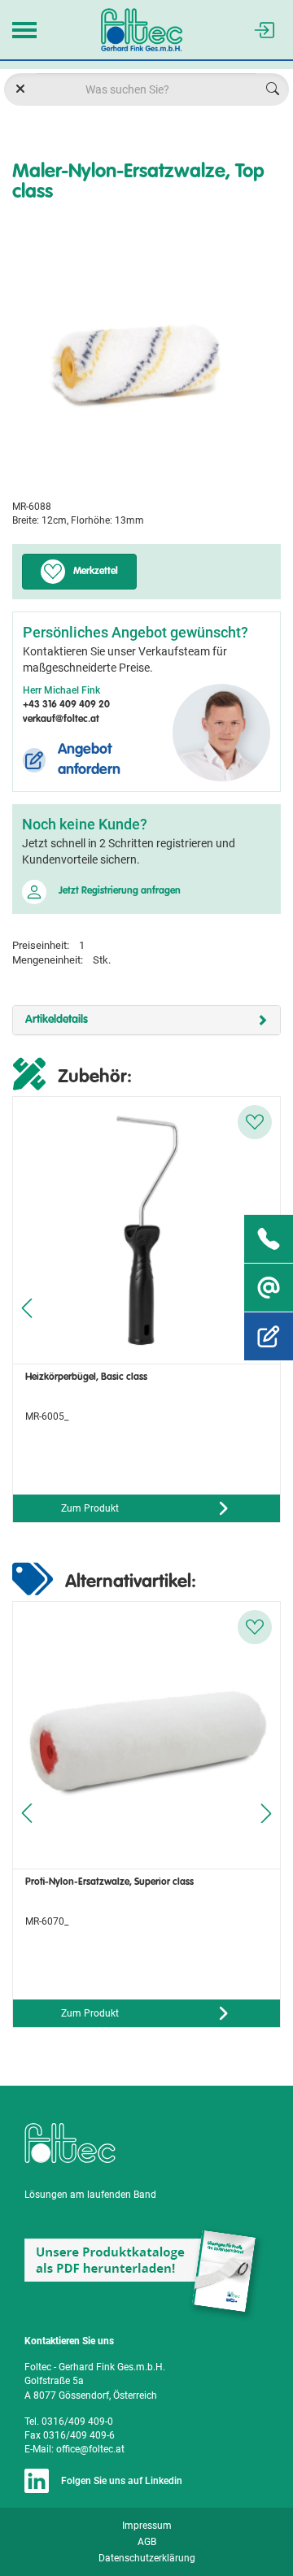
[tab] (146, 1020)
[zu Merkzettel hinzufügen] (255, 1122)
